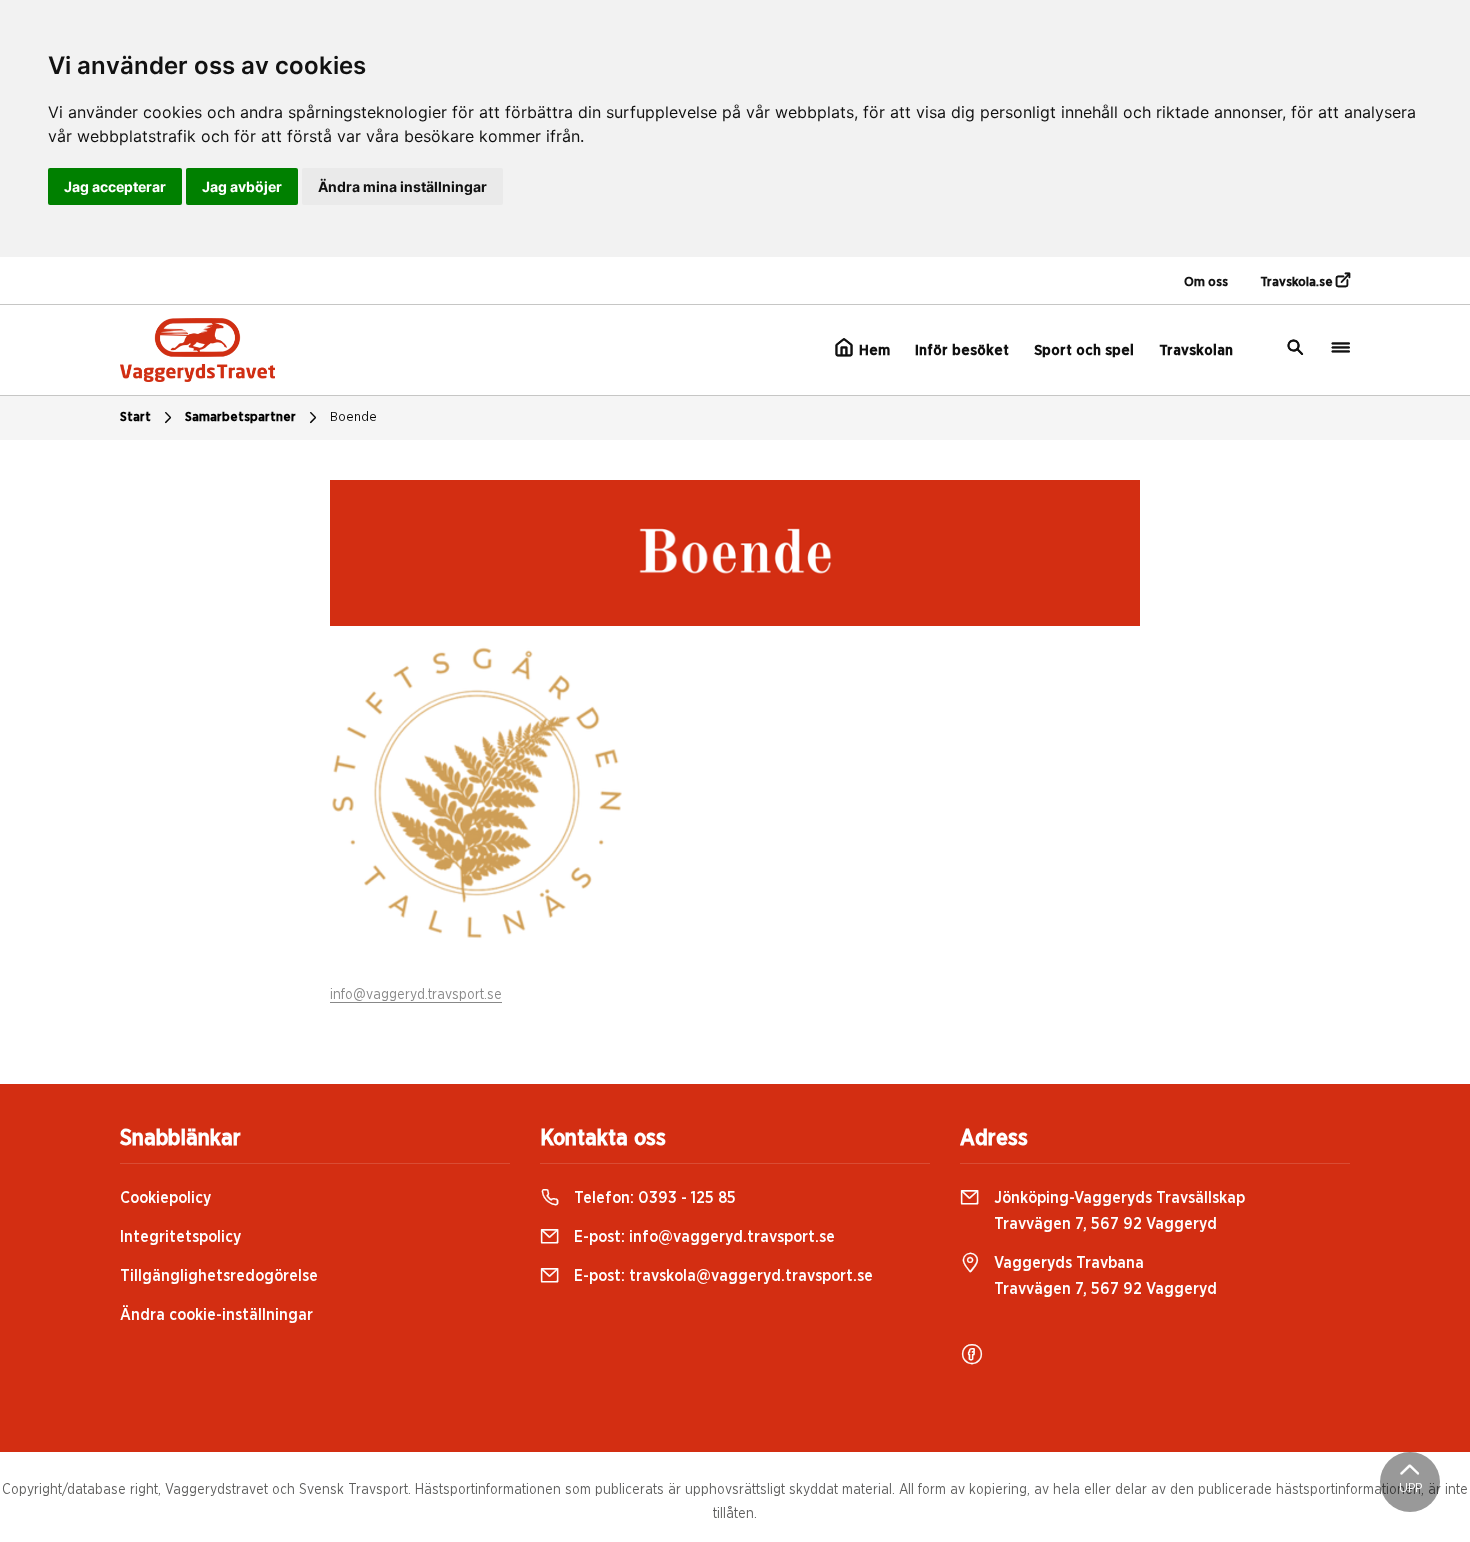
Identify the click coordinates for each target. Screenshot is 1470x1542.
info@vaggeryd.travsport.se (416, 995)
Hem (872, 350)
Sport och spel (1084, 350)
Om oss (1206, 282)
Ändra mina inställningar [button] (402, 186)
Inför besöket (962, 350)
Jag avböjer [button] (242, 186)
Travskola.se (1298, 282)
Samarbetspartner (240, 417)
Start (135, 417)
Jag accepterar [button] (115, 186)
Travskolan (1196, 350)
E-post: (702, 1237)
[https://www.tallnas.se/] (477, 792)
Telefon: (653, 1198)
